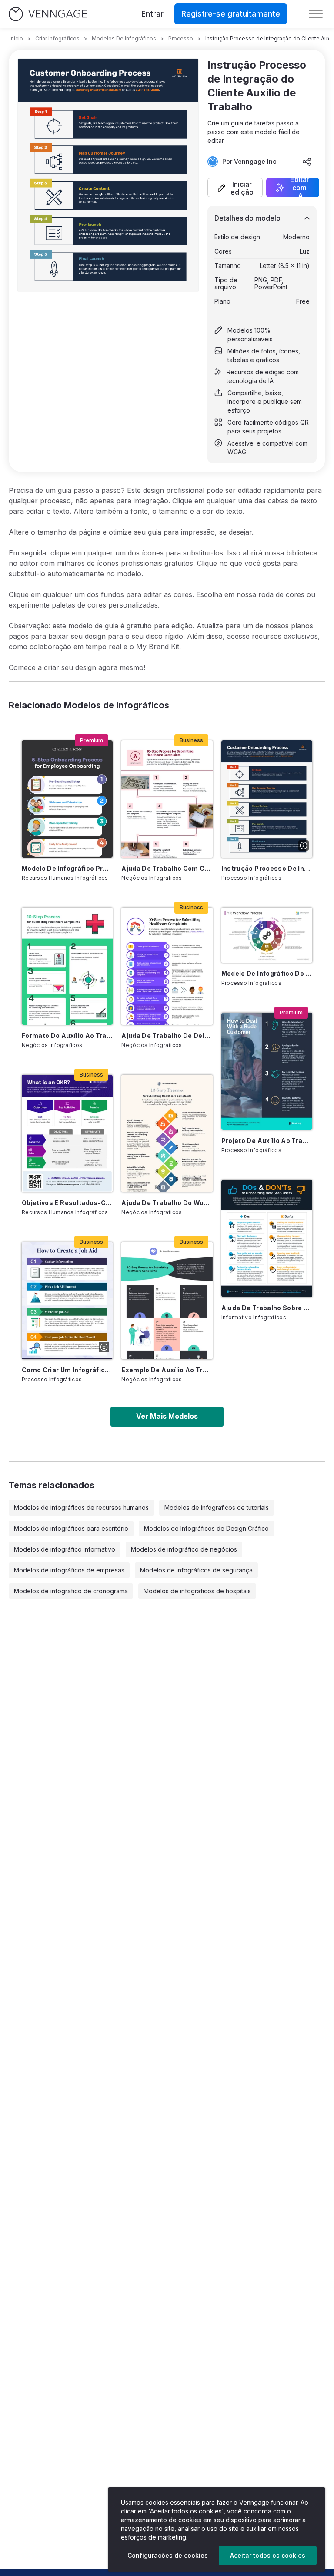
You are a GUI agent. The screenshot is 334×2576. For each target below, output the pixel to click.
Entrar (152, 14)
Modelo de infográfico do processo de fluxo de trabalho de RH (267, 973)
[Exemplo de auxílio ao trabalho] (167, 1301)
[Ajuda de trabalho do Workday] (167, 1133)
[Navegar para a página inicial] (48, 14)
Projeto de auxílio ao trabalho (267, 1141)
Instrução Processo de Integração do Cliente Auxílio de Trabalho (267, 868)
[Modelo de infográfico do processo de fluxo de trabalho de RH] (267, 935)
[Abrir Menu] (316, 14)
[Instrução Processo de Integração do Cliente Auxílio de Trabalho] (267, 799)
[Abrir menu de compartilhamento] (307, 162)
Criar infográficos (57, 38)
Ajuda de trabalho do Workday (167, 1203)
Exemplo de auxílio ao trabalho (167, 1370)
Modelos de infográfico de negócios (184, 1549)
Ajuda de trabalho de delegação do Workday (167, 1035)
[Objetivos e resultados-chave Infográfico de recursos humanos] (67, 1133)
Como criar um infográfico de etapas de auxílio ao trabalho (67, 1370)
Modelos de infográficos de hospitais (197, 1591)
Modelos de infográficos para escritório (71, 1528)
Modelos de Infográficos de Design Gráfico (206, 1528)
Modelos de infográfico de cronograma (71, 1591)
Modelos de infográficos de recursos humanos (81, 1508)
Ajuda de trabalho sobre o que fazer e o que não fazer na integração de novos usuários (267, 1308)
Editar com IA (300, 188)
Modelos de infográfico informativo (65, 1549)
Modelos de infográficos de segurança (196, 1570)
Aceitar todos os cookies (268, 2555)
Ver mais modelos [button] (167, 1416)
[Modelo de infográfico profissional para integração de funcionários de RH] (67, 799)
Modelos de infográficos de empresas (69, 1570)
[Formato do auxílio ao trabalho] (67, 966)
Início (16, 38)
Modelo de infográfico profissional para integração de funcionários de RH (67, 868)
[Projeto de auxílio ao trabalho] (267, 1071)
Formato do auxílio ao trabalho (67, 1035)
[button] (235, 188)
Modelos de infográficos (124, 38)
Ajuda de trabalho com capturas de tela (167, 868)
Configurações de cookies (168, 2555)
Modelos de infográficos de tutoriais (217, 1508)
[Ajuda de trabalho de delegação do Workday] (167, 966)
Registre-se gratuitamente (231, 14)
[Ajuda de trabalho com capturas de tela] (167, 799)
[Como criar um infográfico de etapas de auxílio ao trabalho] (67, 1301)
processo (181, 38)
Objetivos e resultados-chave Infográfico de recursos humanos (67, 1203)
